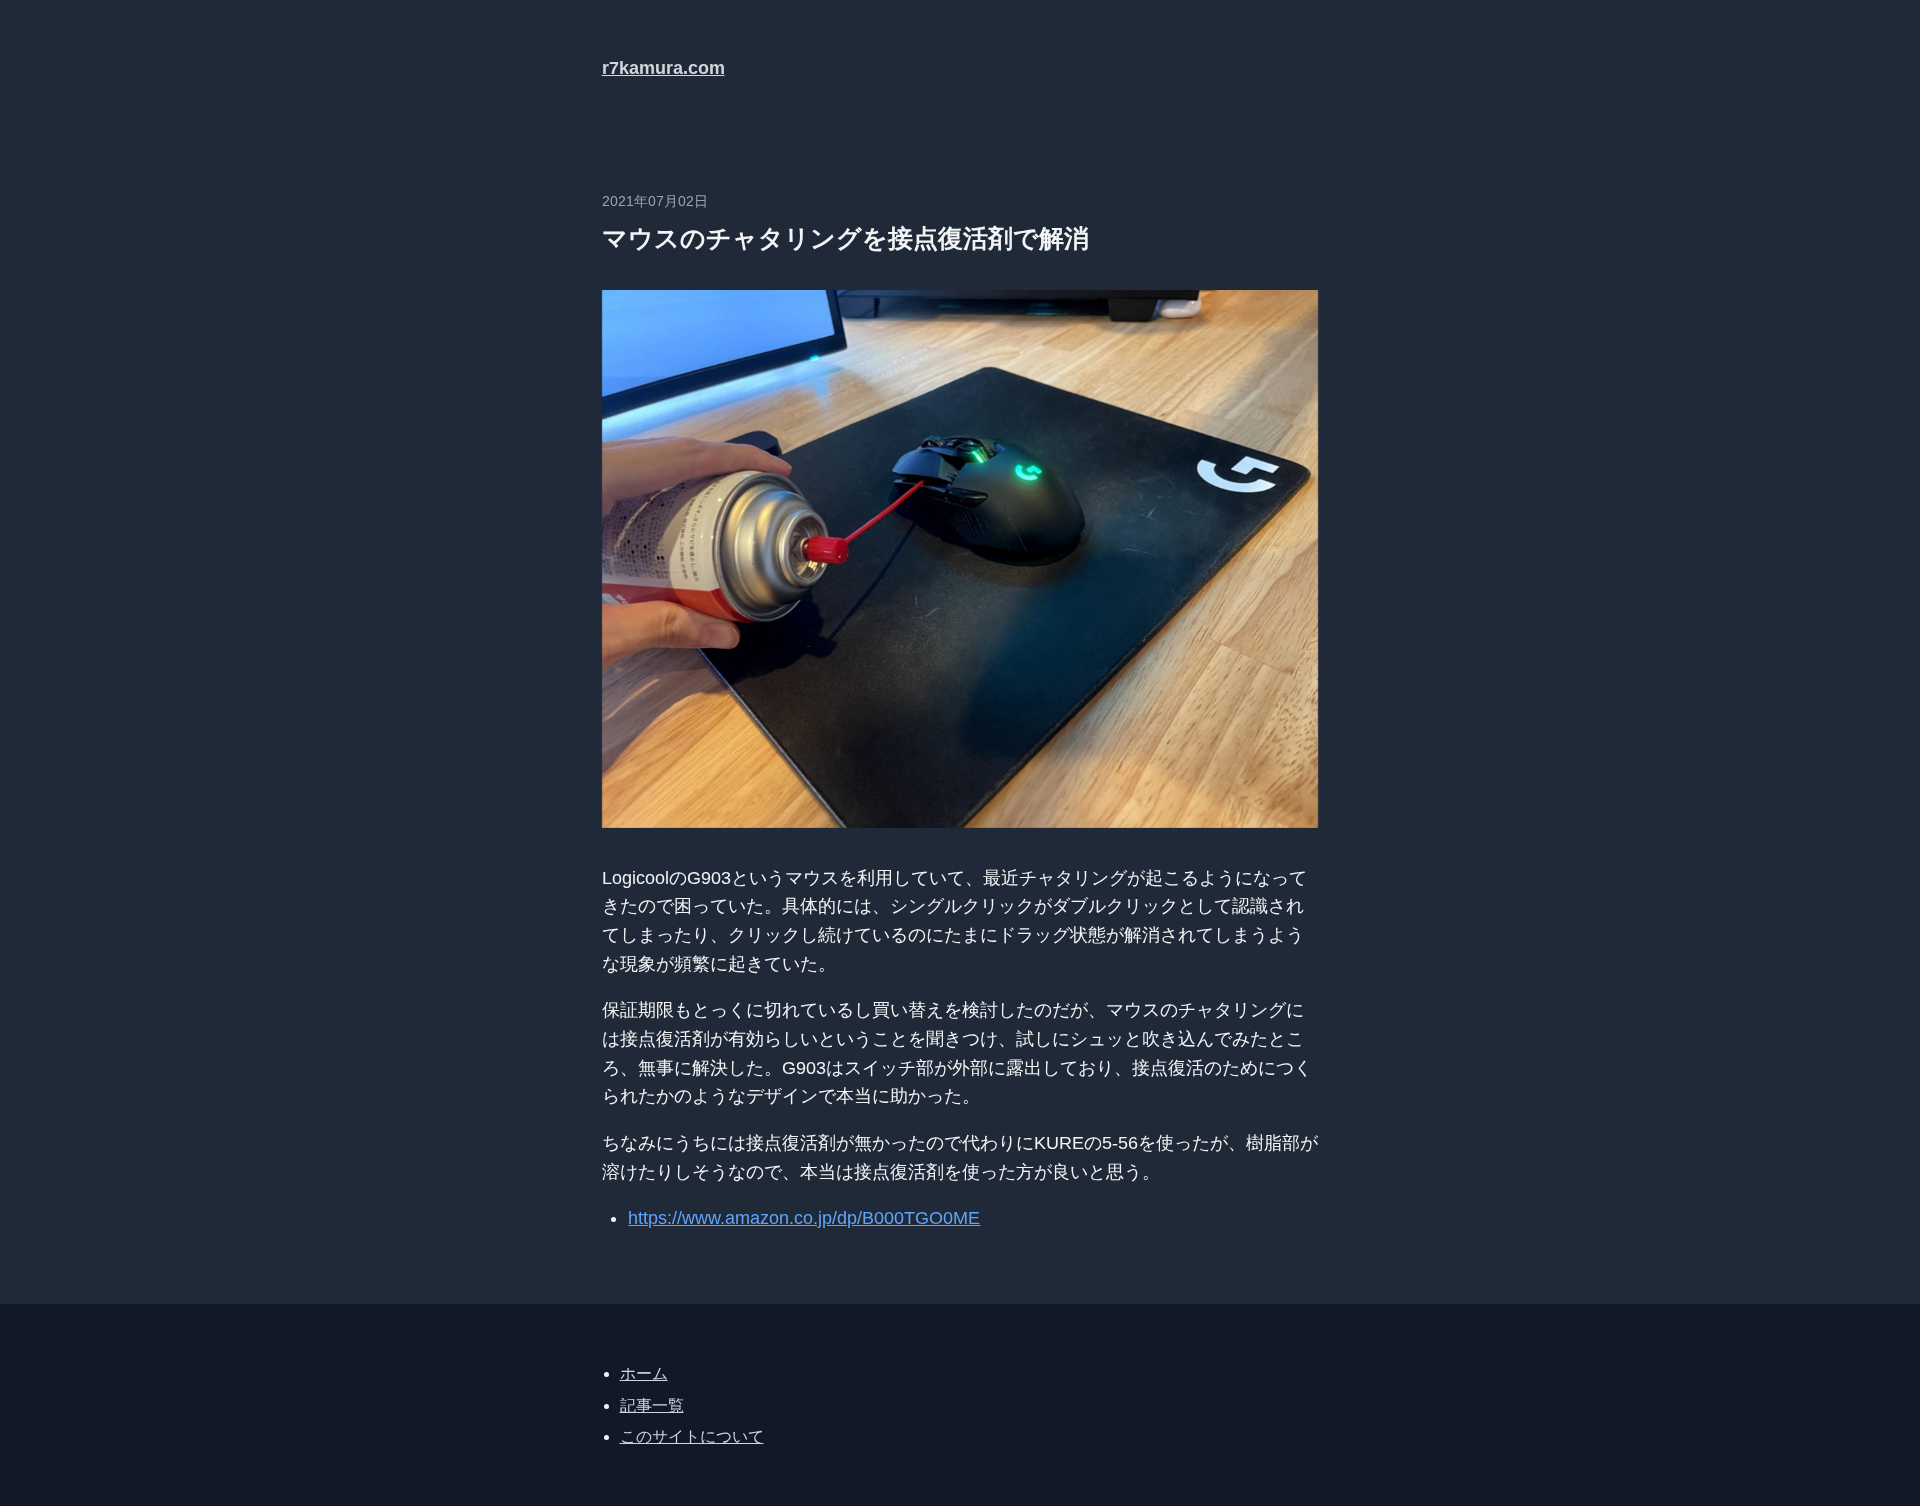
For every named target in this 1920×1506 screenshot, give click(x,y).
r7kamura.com (663, 68)
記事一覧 (652, 1405)
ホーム (644, 1373)
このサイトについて (692, 1436)
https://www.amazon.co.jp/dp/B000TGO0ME (804, 1218)
